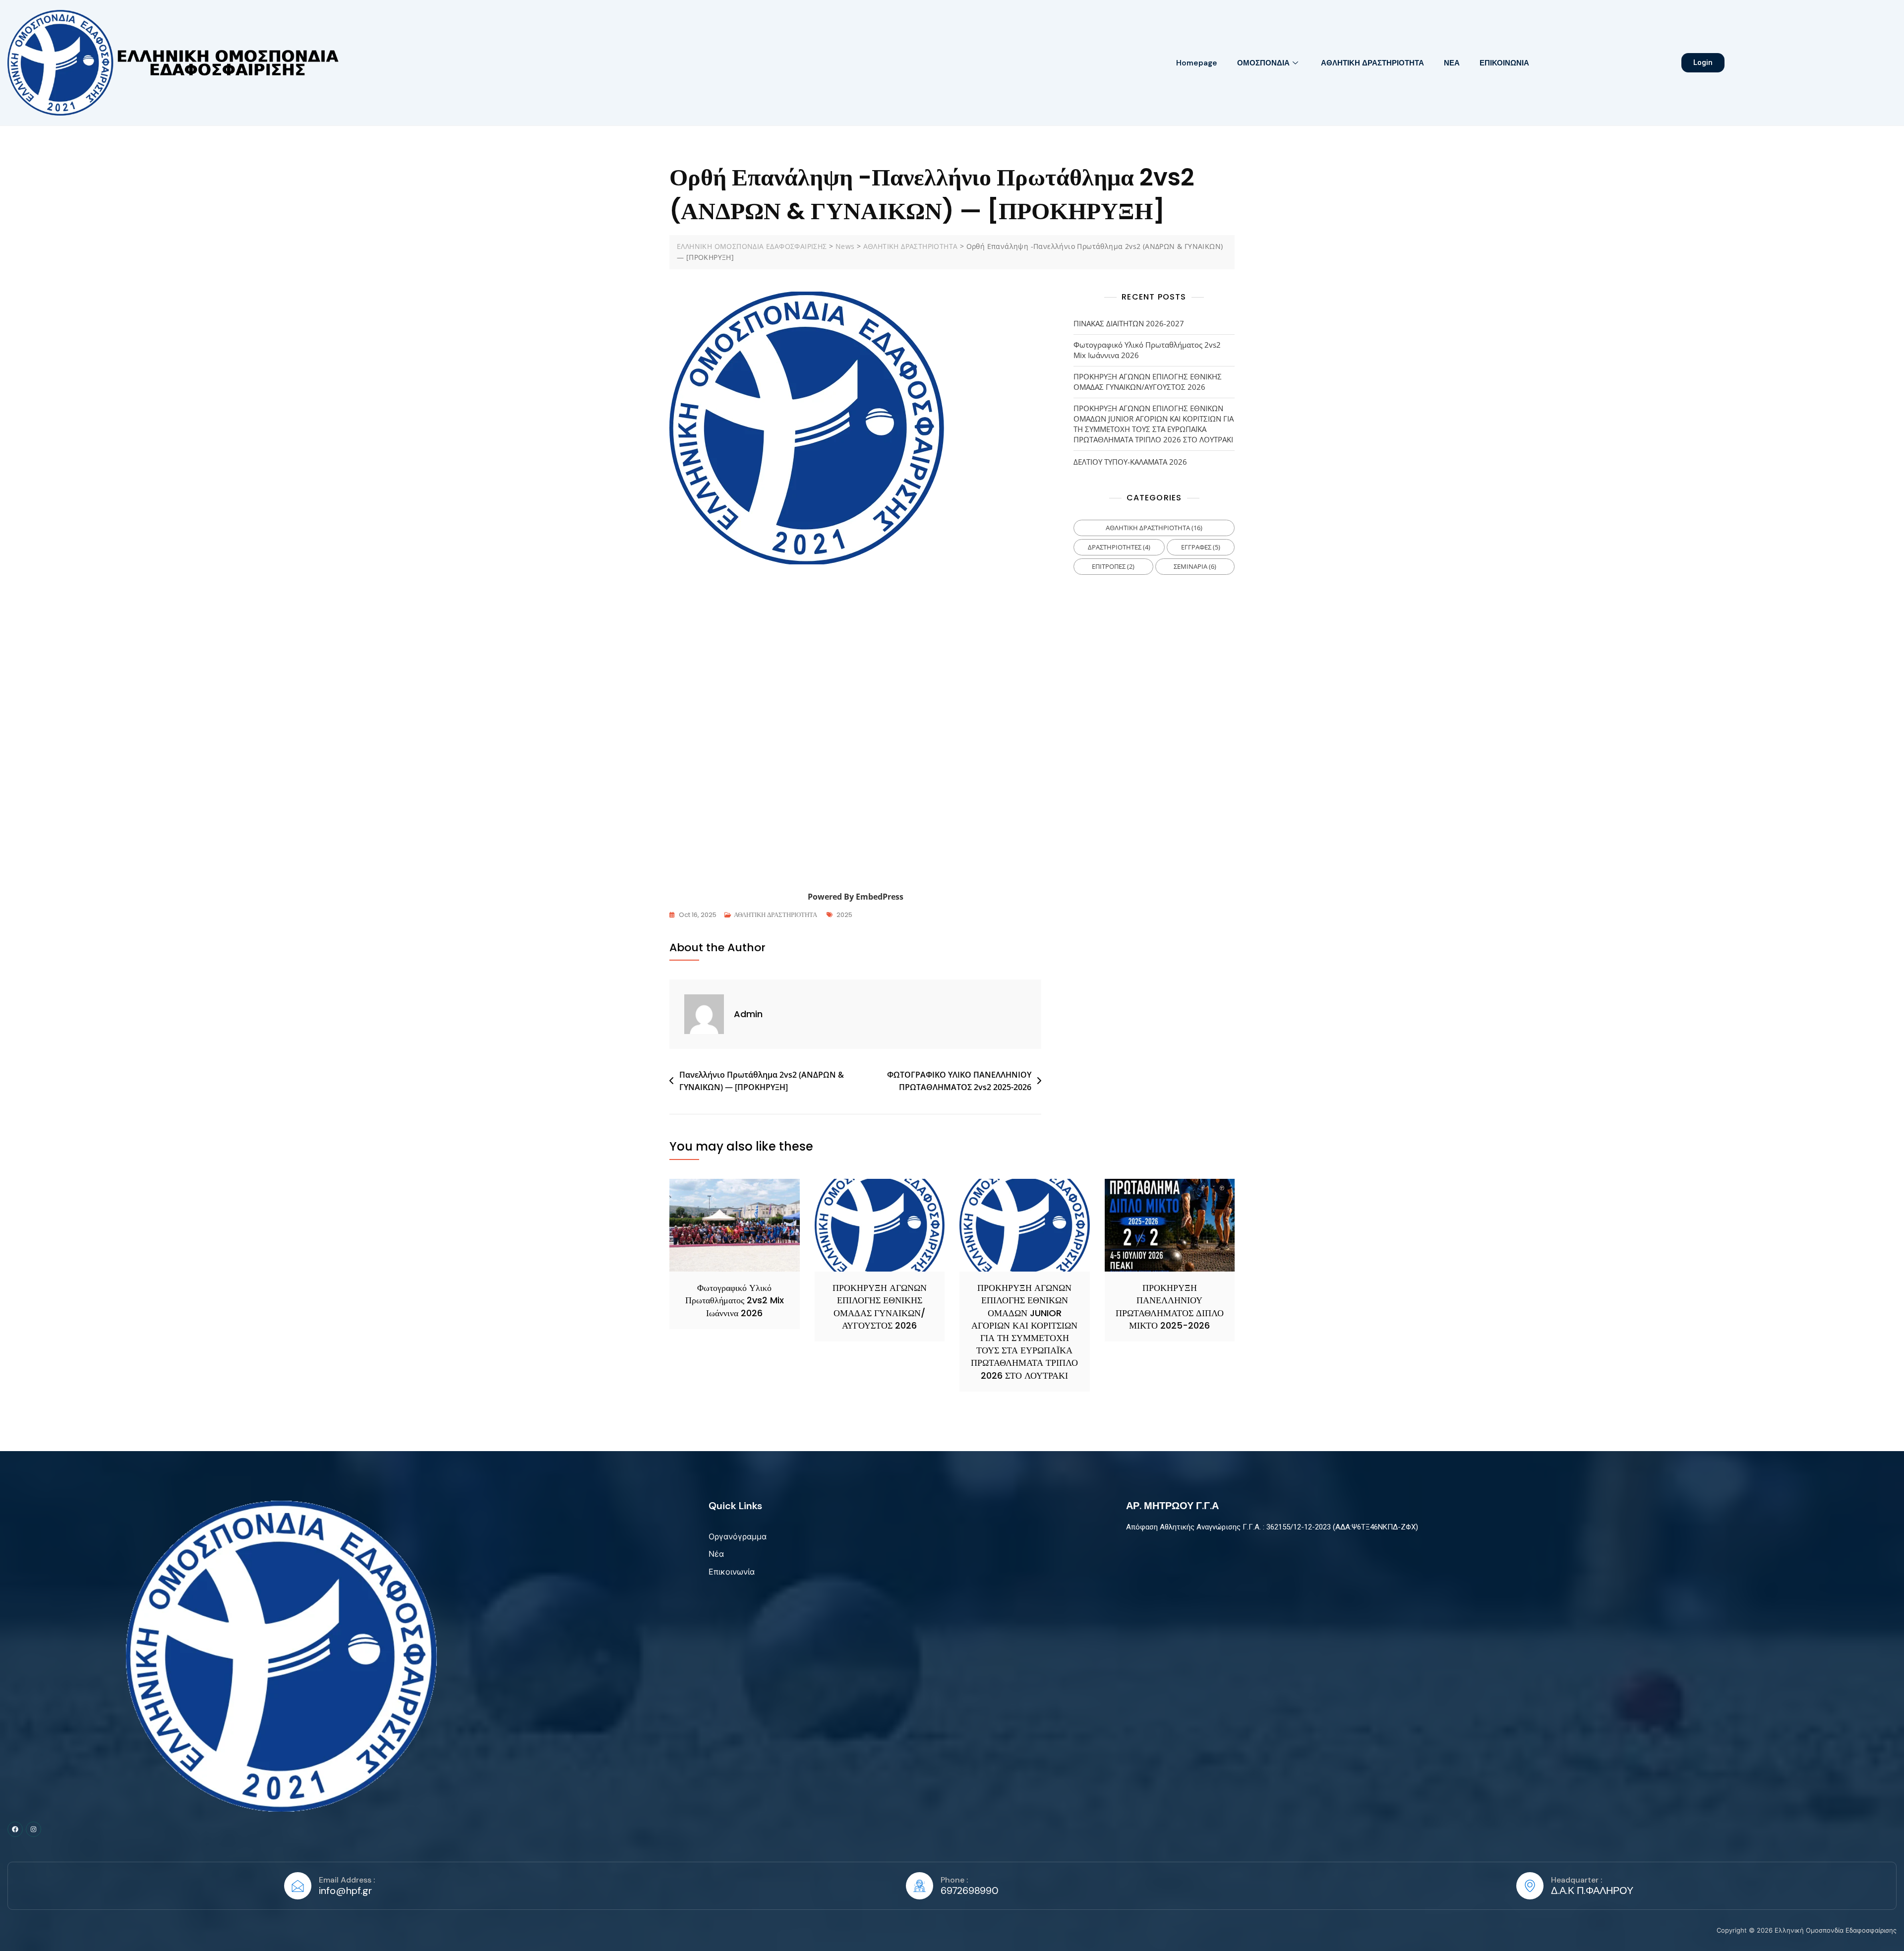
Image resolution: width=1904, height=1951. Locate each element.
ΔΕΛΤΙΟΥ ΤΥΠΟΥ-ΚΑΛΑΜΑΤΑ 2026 (1130, 462)
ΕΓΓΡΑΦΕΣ (1201, 547)
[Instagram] (33, 1829)
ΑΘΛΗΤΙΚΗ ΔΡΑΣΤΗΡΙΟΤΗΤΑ (1372, 63)
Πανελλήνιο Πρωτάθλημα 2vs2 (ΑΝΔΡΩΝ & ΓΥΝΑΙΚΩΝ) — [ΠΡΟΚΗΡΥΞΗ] (762, 1081)
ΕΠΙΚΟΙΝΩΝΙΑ (1504, 63)
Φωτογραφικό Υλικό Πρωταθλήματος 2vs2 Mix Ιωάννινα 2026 (1147, 350)
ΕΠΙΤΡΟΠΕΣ (1113, 566)
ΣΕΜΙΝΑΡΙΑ (1195, 566)
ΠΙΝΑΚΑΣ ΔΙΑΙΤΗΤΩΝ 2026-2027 (1129, 323)
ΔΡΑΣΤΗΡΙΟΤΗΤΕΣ (1119, 547)
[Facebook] (15, 1829)
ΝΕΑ (1452, 63)
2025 (844, 915)
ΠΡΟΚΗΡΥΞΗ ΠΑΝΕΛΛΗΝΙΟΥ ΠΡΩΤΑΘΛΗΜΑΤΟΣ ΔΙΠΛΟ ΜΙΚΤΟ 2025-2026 (1170, 1307)
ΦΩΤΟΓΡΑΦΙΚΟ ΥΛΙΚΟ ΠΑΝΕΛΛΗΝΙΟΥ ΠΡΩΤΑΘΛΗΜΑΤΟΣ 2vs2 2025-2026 (959, 1081)
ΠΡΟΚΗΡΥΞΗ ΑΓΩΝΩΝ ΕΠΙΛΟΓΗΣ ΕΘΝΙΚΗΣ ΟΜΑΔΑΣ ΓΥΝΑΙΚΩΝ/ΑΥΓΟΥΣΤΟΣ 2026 (1148, 382)
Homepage (1197, 63)
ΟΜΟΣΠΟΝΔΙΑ (1263, 63)
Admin (748, 1014)
